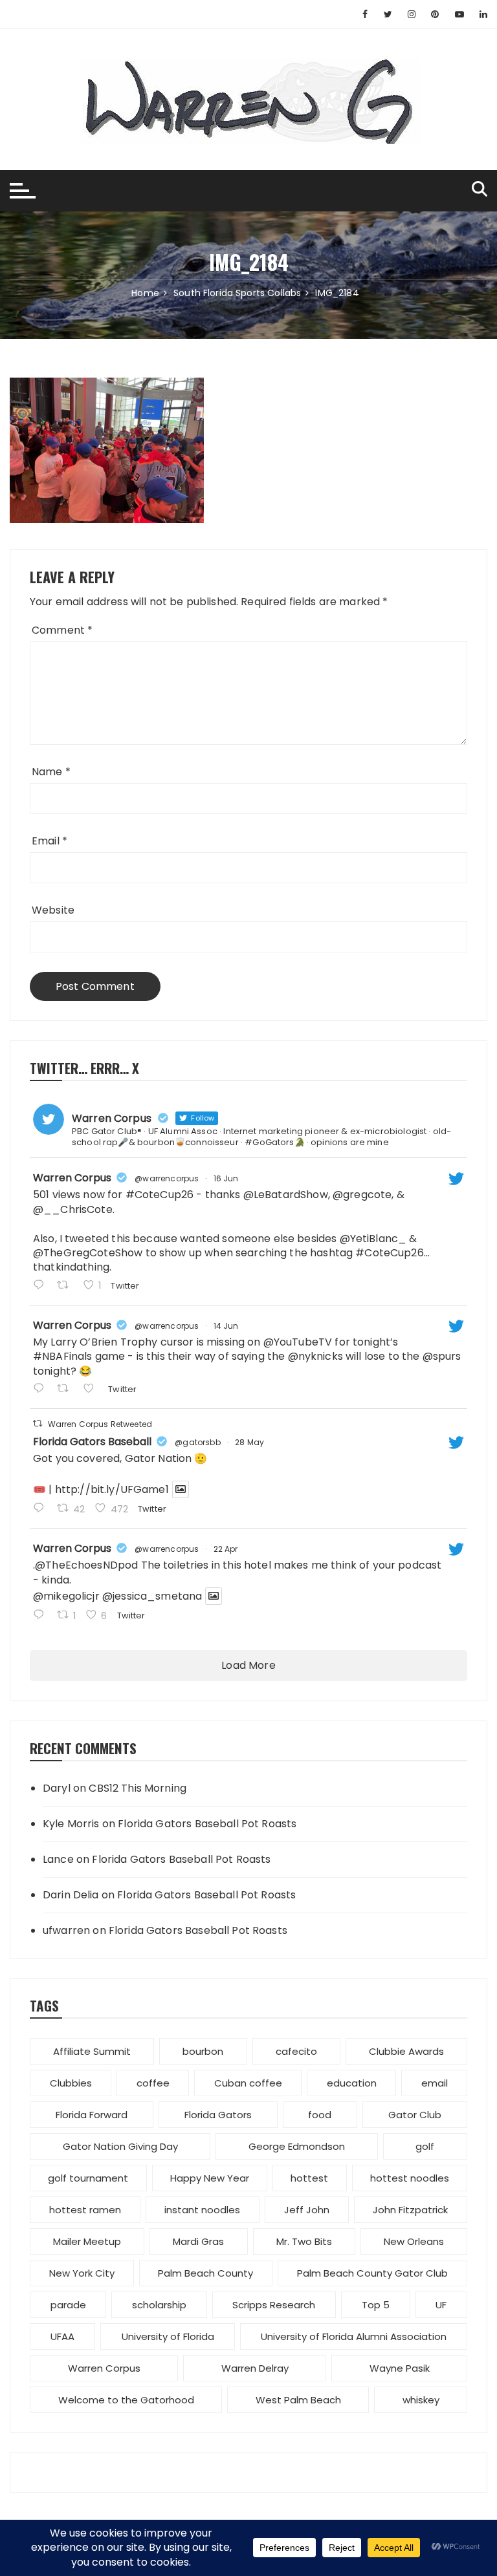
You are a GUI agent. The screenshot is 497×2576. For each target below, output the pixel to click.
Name (51, 772)
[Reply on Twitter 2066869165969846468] (42, 1286)
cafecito (296, 2051)
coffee (153, 2083)
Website (53, 910)
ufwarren (66, 1930)
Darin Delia (71, 1895)
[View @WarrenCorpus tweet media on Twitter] (181, 1489)
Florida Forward (92, 2115)
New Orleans (414, 2241)
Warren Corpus (72, 1178)
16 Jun (226, 1178)
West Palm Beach (298, 2400)
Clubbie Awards (406, 2051)
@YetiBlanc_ (373, 1239)
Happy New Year (210, 2178)
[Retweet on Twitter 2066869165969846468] (67, 1286)
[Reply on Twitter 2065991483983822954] (42, 1390)
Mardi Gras (198, 2241)
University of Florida (168, 2336)
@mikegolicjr (66, 1596)
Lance (58, 1859)
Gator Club (415, 2115)
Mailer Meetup (87, 2241)
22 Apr (226, 1549)
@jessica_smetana (152, 1596)
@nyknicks (315, 1356)
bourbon (203, 2051)
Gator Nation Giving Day (120, 2146)
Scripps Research (274, 2305)
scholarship (159, 2305)
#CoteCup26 (160, 1195)
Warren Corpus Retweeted (100, 1424)
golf (425, 2146)
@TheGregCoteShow (88, 1253)
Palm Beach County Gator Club (372, 2273)
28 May (249, 1442)
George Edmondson (297, 2146)
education (352, 2083)
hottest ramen (85, 2210)
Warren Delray (255, 2368)
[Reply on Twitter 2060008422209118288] (42, 1509)
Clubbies (71, 2083)
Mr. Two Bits (304, 2241)
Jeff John (307, 2210)
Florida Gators (218, 2115)
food (320, 2115)
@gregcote (362, 1195)
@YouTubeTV (298, 1342)
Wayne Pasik (400, 2368)
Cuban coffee (248, 2083)
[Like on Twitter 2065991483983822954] (93, 1390)
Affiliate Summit (92, 2051)
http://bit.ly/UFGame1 (112, 1489)
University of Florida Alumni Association (354, 2336)
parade (68, 2305)
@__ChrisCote (73, 1209)
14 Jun (226, 1326)
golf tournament (88, 2178)
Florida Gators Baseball (92, 1442)
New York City (82, 2273)
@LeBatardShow (286, 1195)
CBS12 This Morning (138, 1788)
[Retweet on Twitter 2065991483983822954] (67, 1390)
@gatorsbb (197, 1442)
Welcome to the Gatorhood (126, 2400)
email (435, 2083)
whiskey (421, 2400)
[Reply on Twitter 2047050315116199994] (42, 1616)
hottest (309, 2178)
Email (50, 841)
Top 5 (376, 2305)
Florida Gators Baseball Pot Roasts (207, 1824)
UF (441, 2305)
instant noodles (202, 2210)
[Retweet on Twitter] (38, 1423)
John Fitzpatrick (410, 2210)
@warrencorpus (167, 1178)
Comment (62, 630)
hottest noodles (410, 2178)
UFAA (62, 2336)
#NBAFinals (63, 1356)
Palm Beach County (205, 2273)
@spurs (442, 1356)
